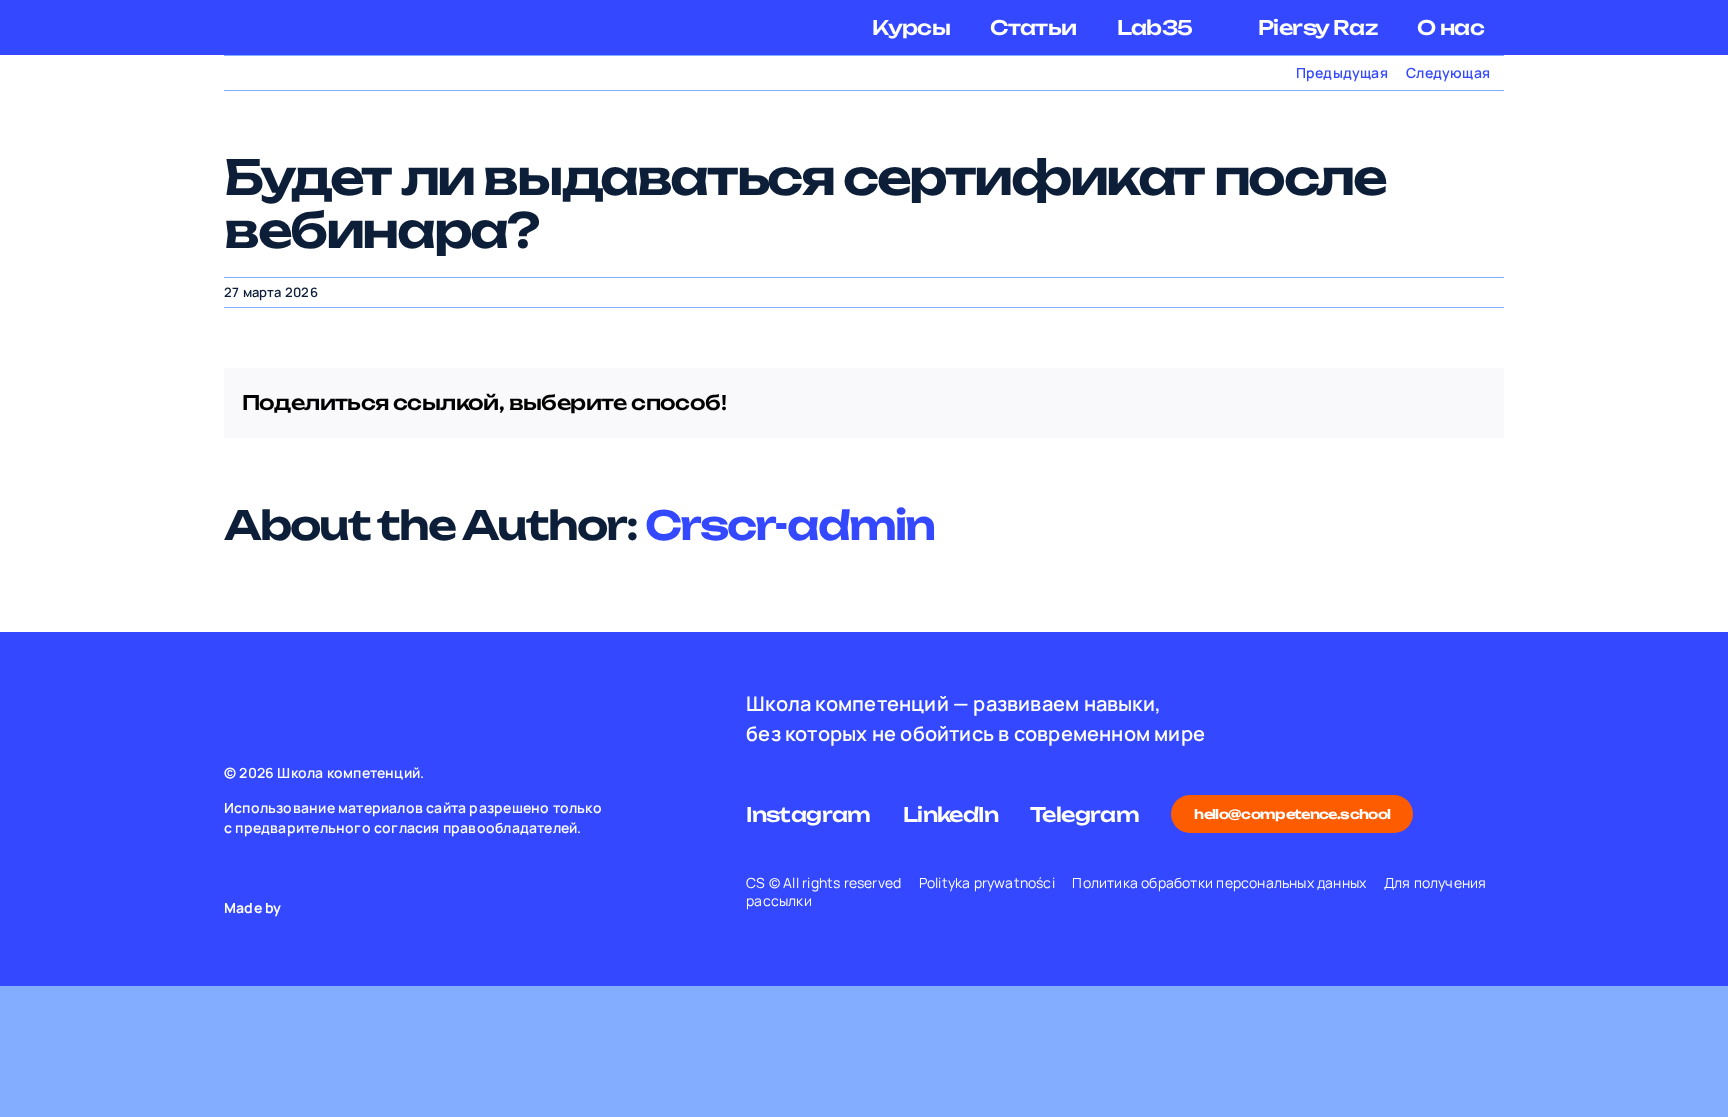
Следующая (1448, 72)
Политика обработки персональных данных (1219, 882)
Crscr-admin (789, 525)
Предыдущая (1342, 72)
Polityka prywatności (987, 882)
